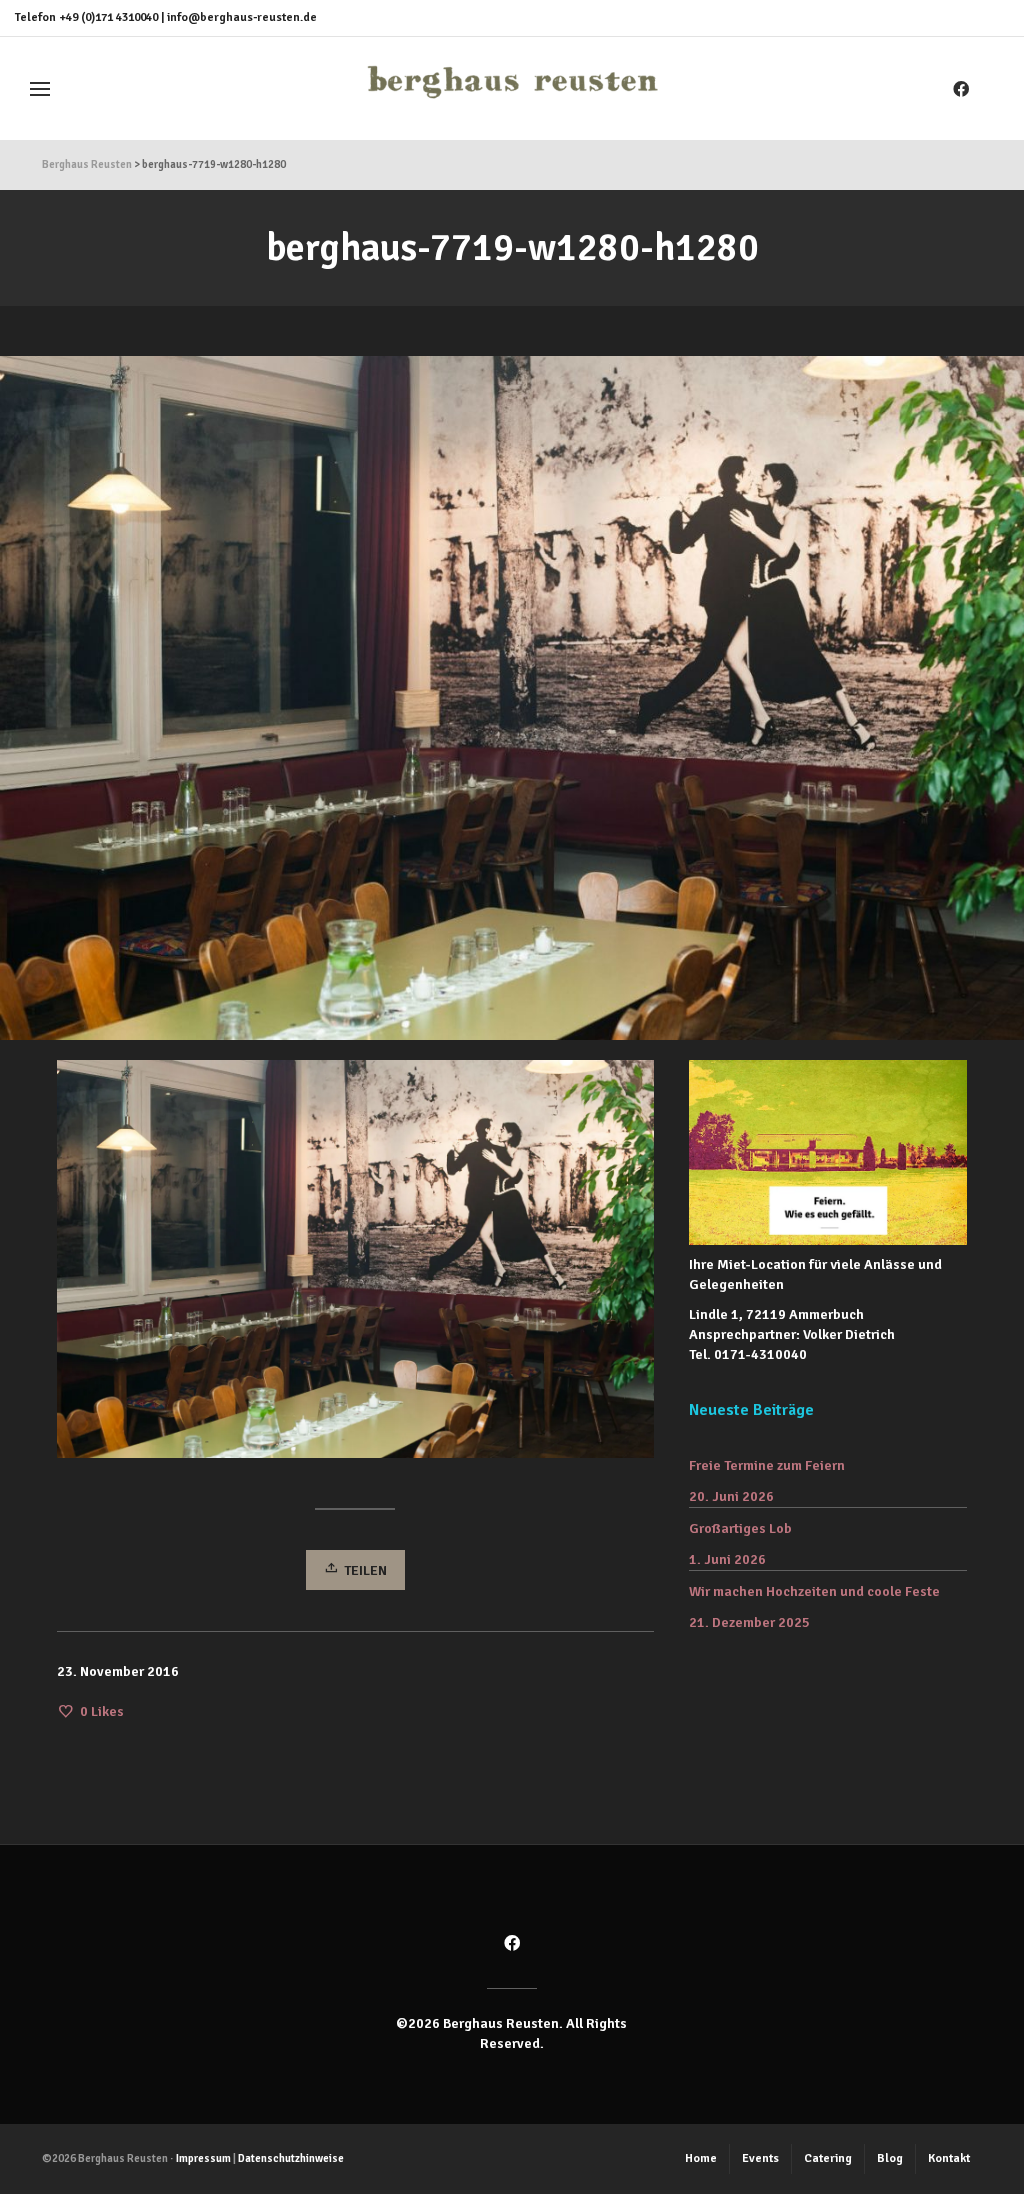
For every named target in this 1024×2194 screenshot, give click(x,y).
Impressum (203, 2158)
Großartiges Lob (740, 1528)
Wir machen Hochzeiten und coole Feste (814, 1591)
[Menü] (40, 89)
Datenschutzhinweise (291, 2158)
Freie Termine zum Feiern (767, 1465)
